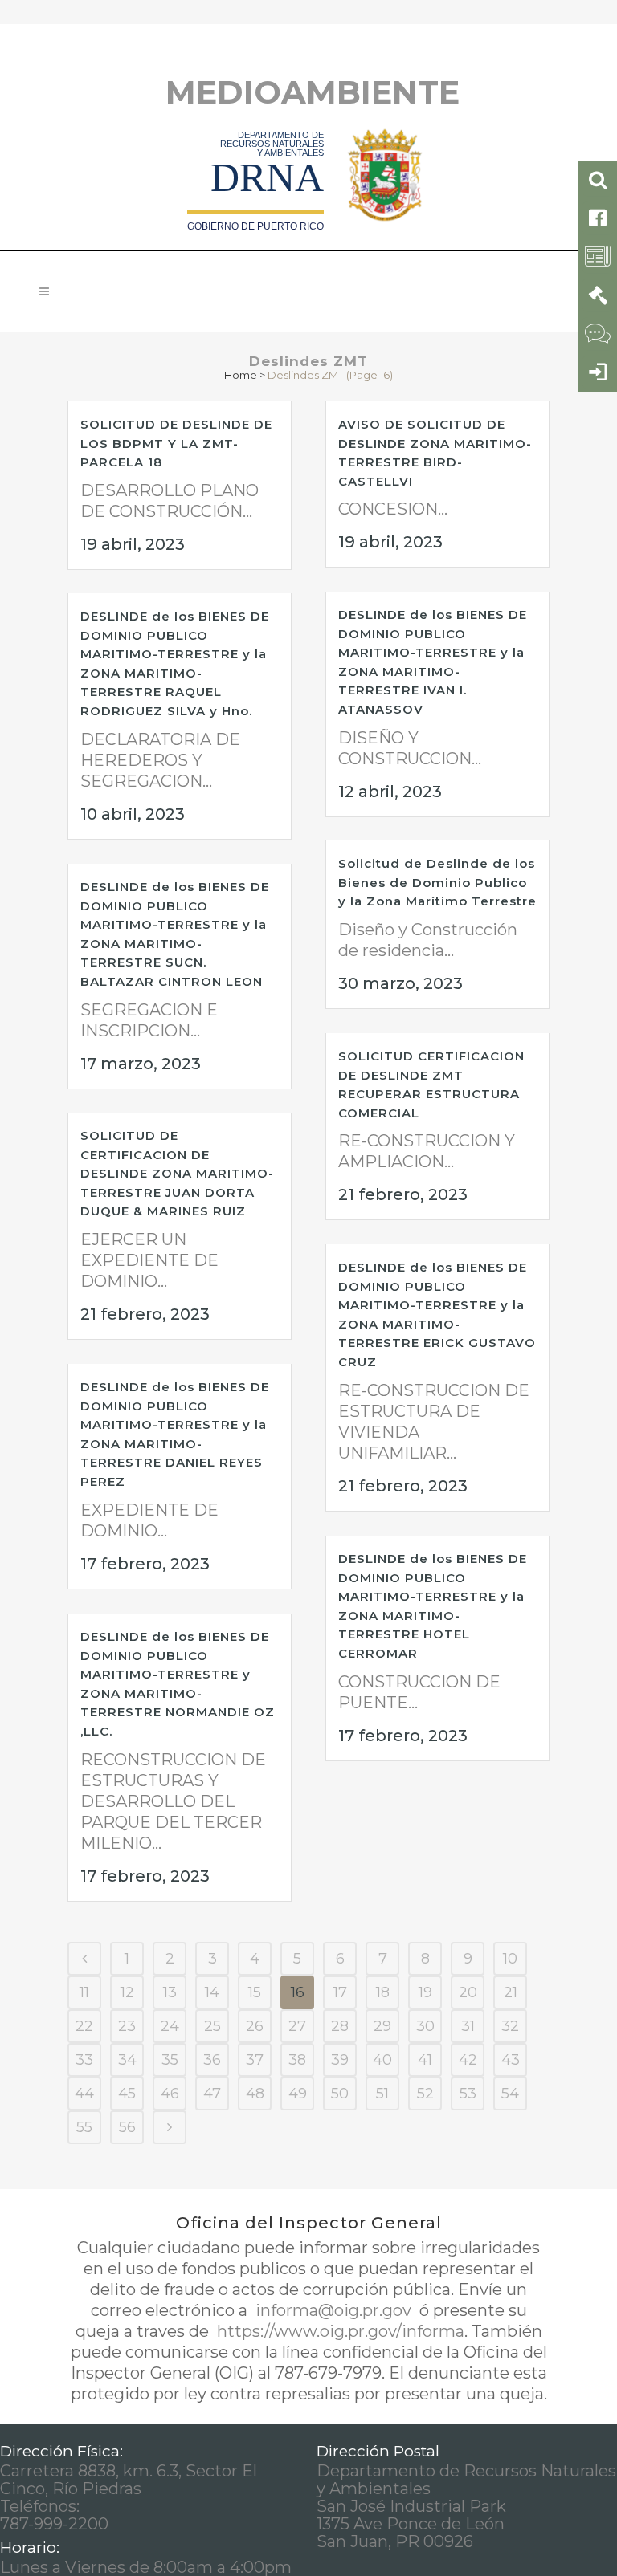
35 (170, 2060)
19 (425, 1992)
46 (170, 2094)
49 (298, 2094)
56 (127, 2127)
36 (212, 2060)
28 (340, 2026)
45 (127, 2094)
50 (340, 2094)
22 (84, 2026)
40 (382, 2060)
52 (425, 2094)
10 (510, 1959)
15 (255, 1992)
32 (510, 2026)
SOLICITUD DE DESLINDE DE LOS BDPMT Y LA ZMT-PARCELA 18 (176, 443)
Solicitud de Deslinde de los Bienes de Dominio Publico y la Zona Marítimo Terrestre (437, 882)
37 (255, 2060)
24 (170, 2026)
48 (255, 2094)
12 (127, 1992)
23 (127, 2026)
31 (468, 2026)
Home (241, 375)
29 (382, 2026)
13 (170, 1992)
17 (340, 1992)
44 (84, 2094)
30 (425, 2026)
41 (425, 2060)
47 (212, 2094)
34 (127, 2060)
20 (468, 1992)
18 (383, 1992)
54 (510, 2094)
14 (212, 1992)
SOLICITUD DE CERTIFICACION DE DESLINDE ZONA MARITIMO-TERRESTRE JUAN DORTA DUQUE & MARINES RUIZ (177, 1173)
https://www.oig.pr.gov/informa (339, 2331)
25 (212, 2026)
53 (468, 2094)
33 (84, 2060)
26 (255, 2026)
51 (382, 2094)
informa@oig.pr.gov (333, 2310)
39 (340, 2060)
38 (297, 2060)
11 (84, 1992)
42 (468, 2060)
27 (297, 2026)
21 (511, 1992)
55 (84, 2127)
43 (511, 2060)
